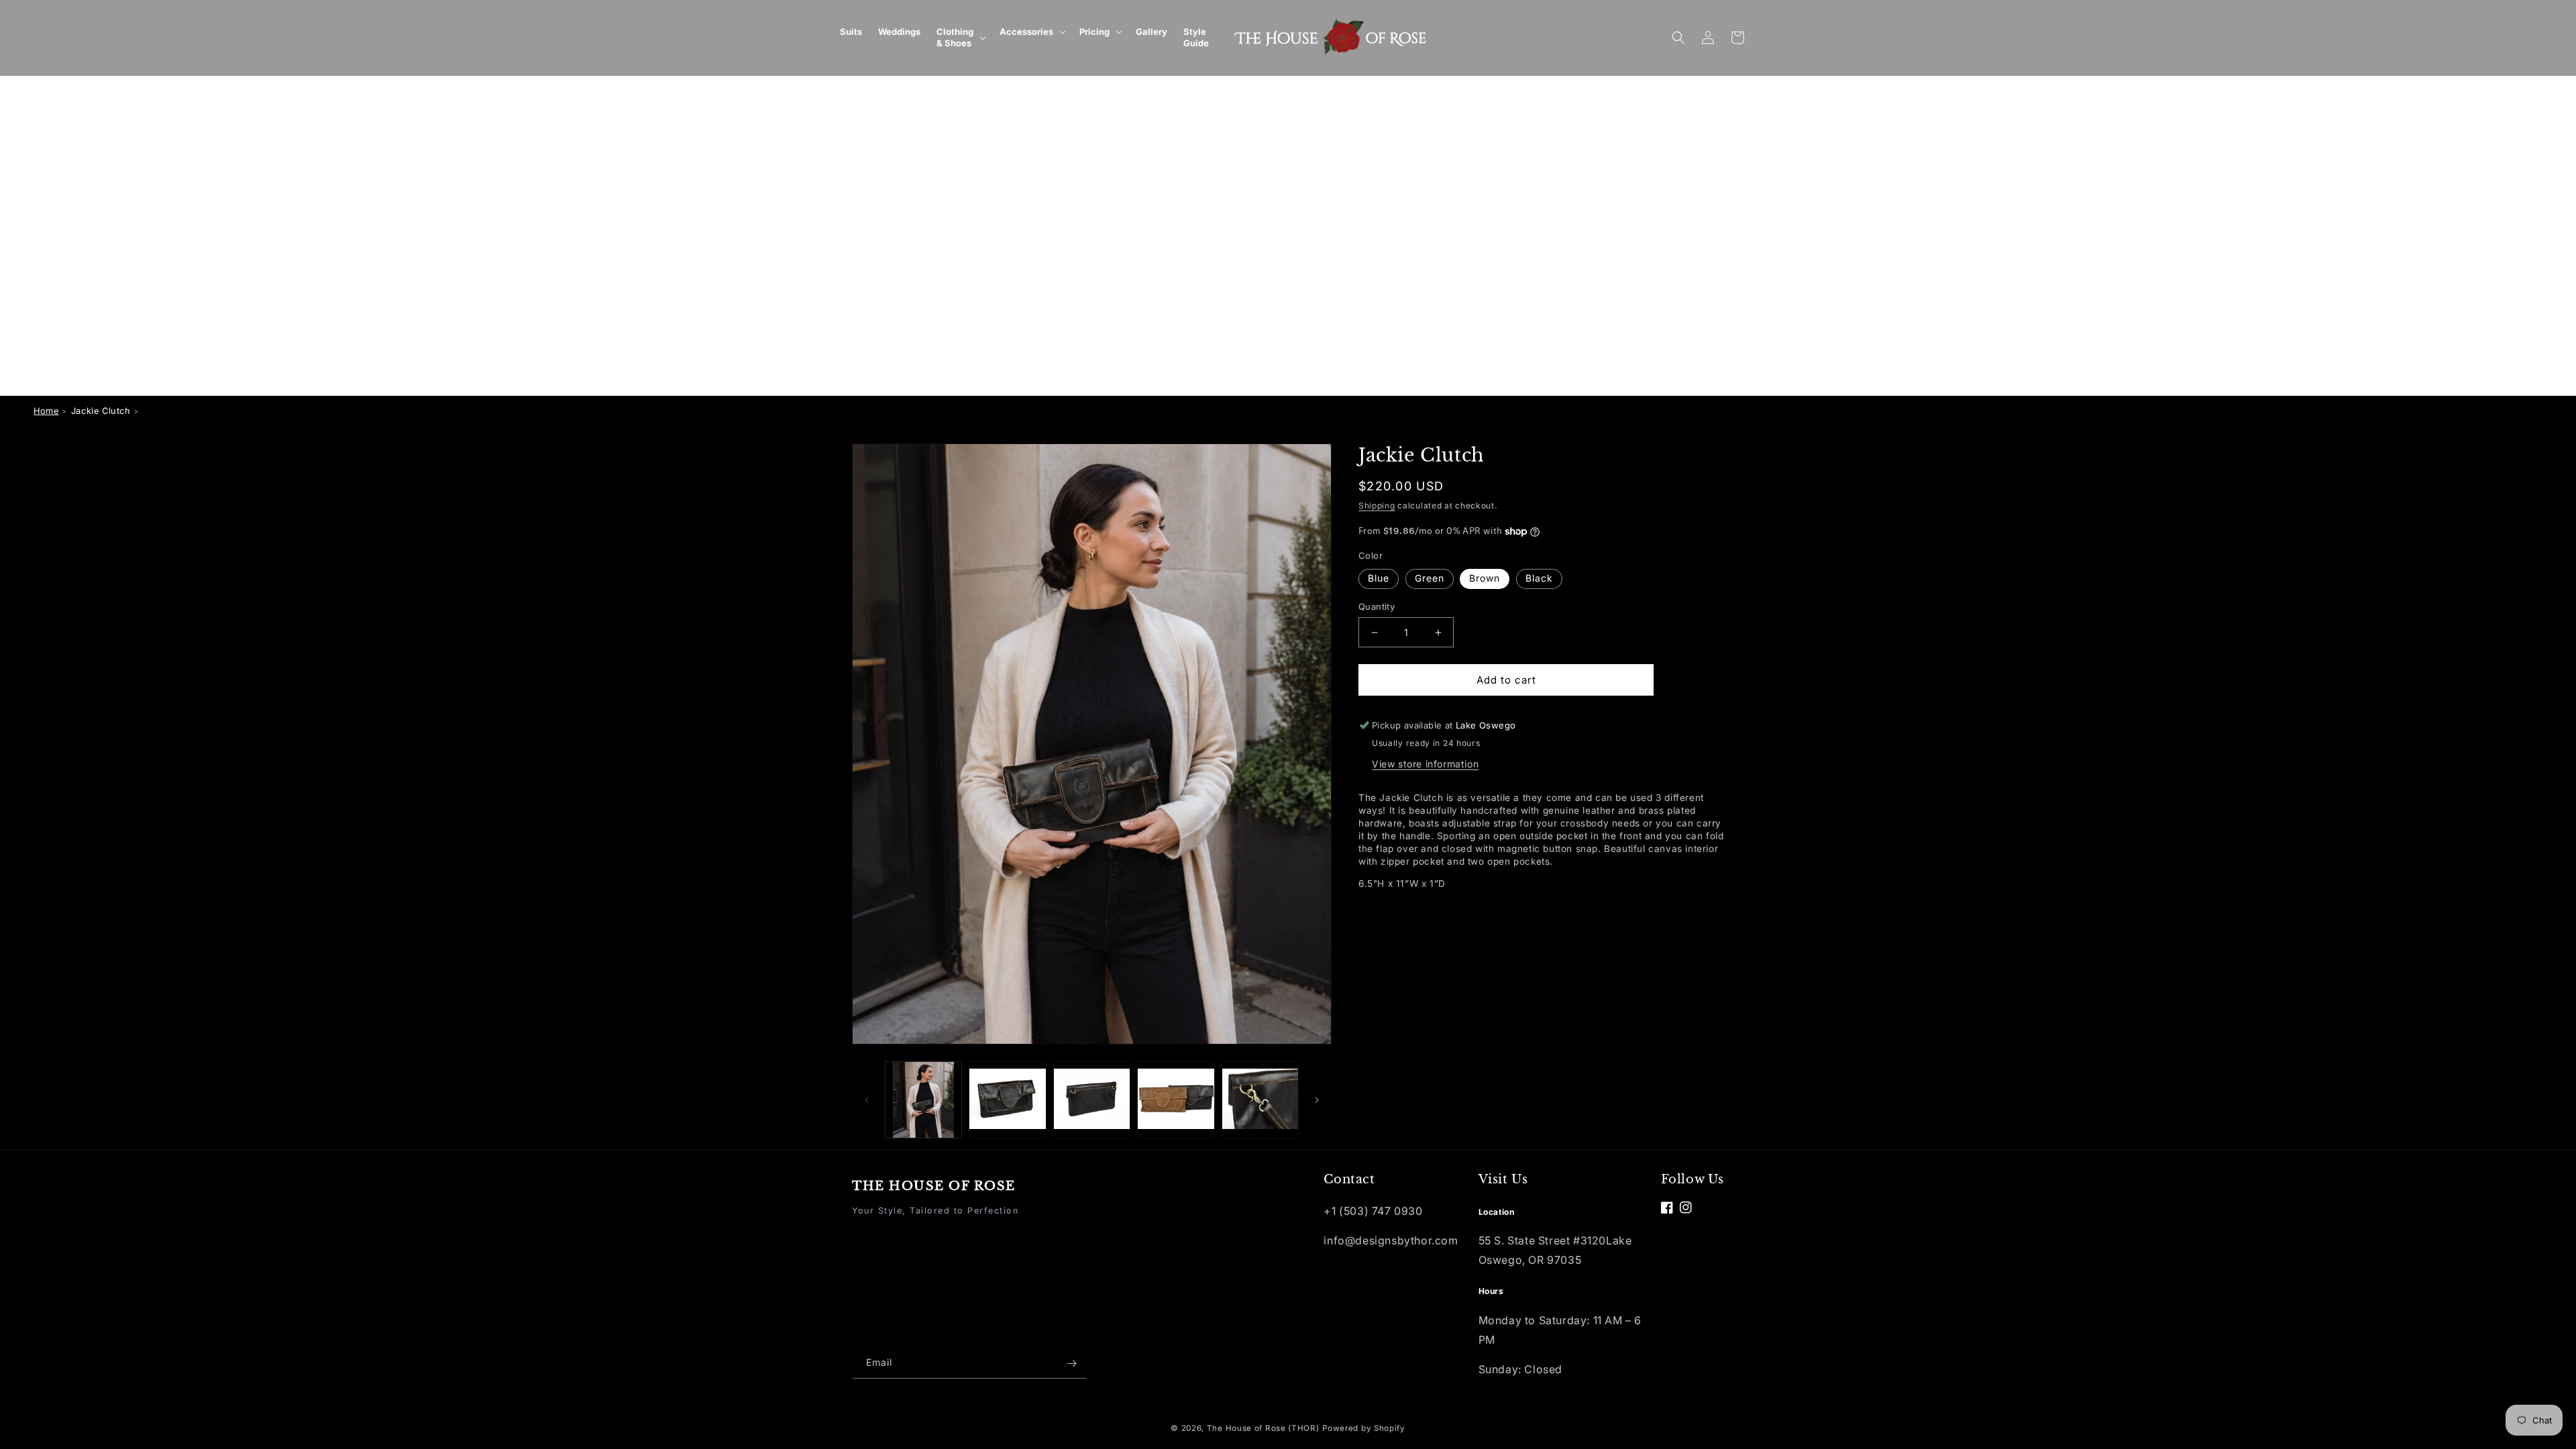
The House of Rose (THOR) (1263, 1428)
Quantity (1377, 606)
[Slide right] (1317, 1100)
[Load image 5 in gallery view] (1260, 1100)
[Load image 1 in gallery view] (923, 1100)
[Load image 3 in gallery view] (1092, 1100)
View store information (1425, 764)
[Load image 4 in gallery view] (1176, 1100)
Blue (1379, 578)
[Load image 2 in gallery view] (1007, 1100)
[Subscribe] (1071, 1363)
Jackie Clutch (101, 411)
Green (1430, 578)
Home (46, 411)
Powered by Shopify (1364, 1428)
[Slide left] (867, 1100)
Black (1539, 578)
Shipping (1377, 505)
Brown (1485, 578)
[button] (960, 38)
